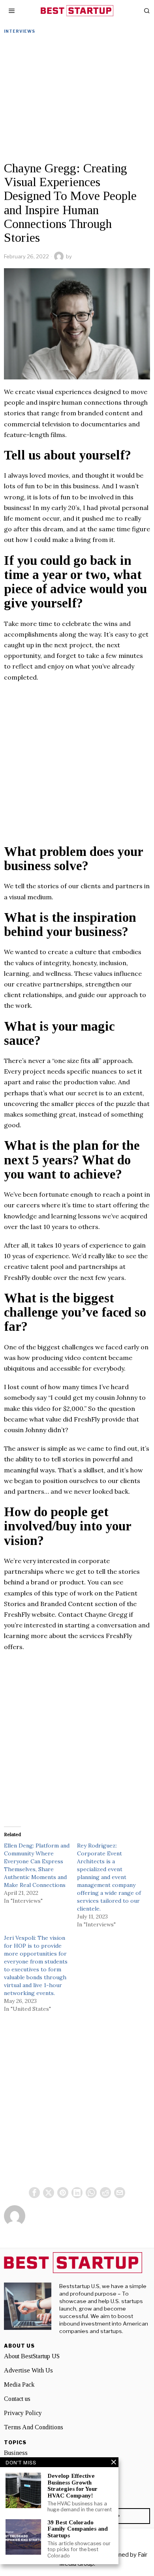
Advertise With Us (28, 2370)
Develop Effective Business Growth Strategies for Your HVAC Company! (72, 2486)
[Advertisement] (77, 100)
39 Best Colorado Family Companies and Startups (78, 2529)
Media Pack (19, 2385)
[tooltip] (34, 2193)
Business (16, 2453)
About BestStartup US (32, 2356)
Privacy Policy (23, 2413)
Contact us (17, 2399)
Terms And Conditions (34, 2427)
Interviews (20, 31)
